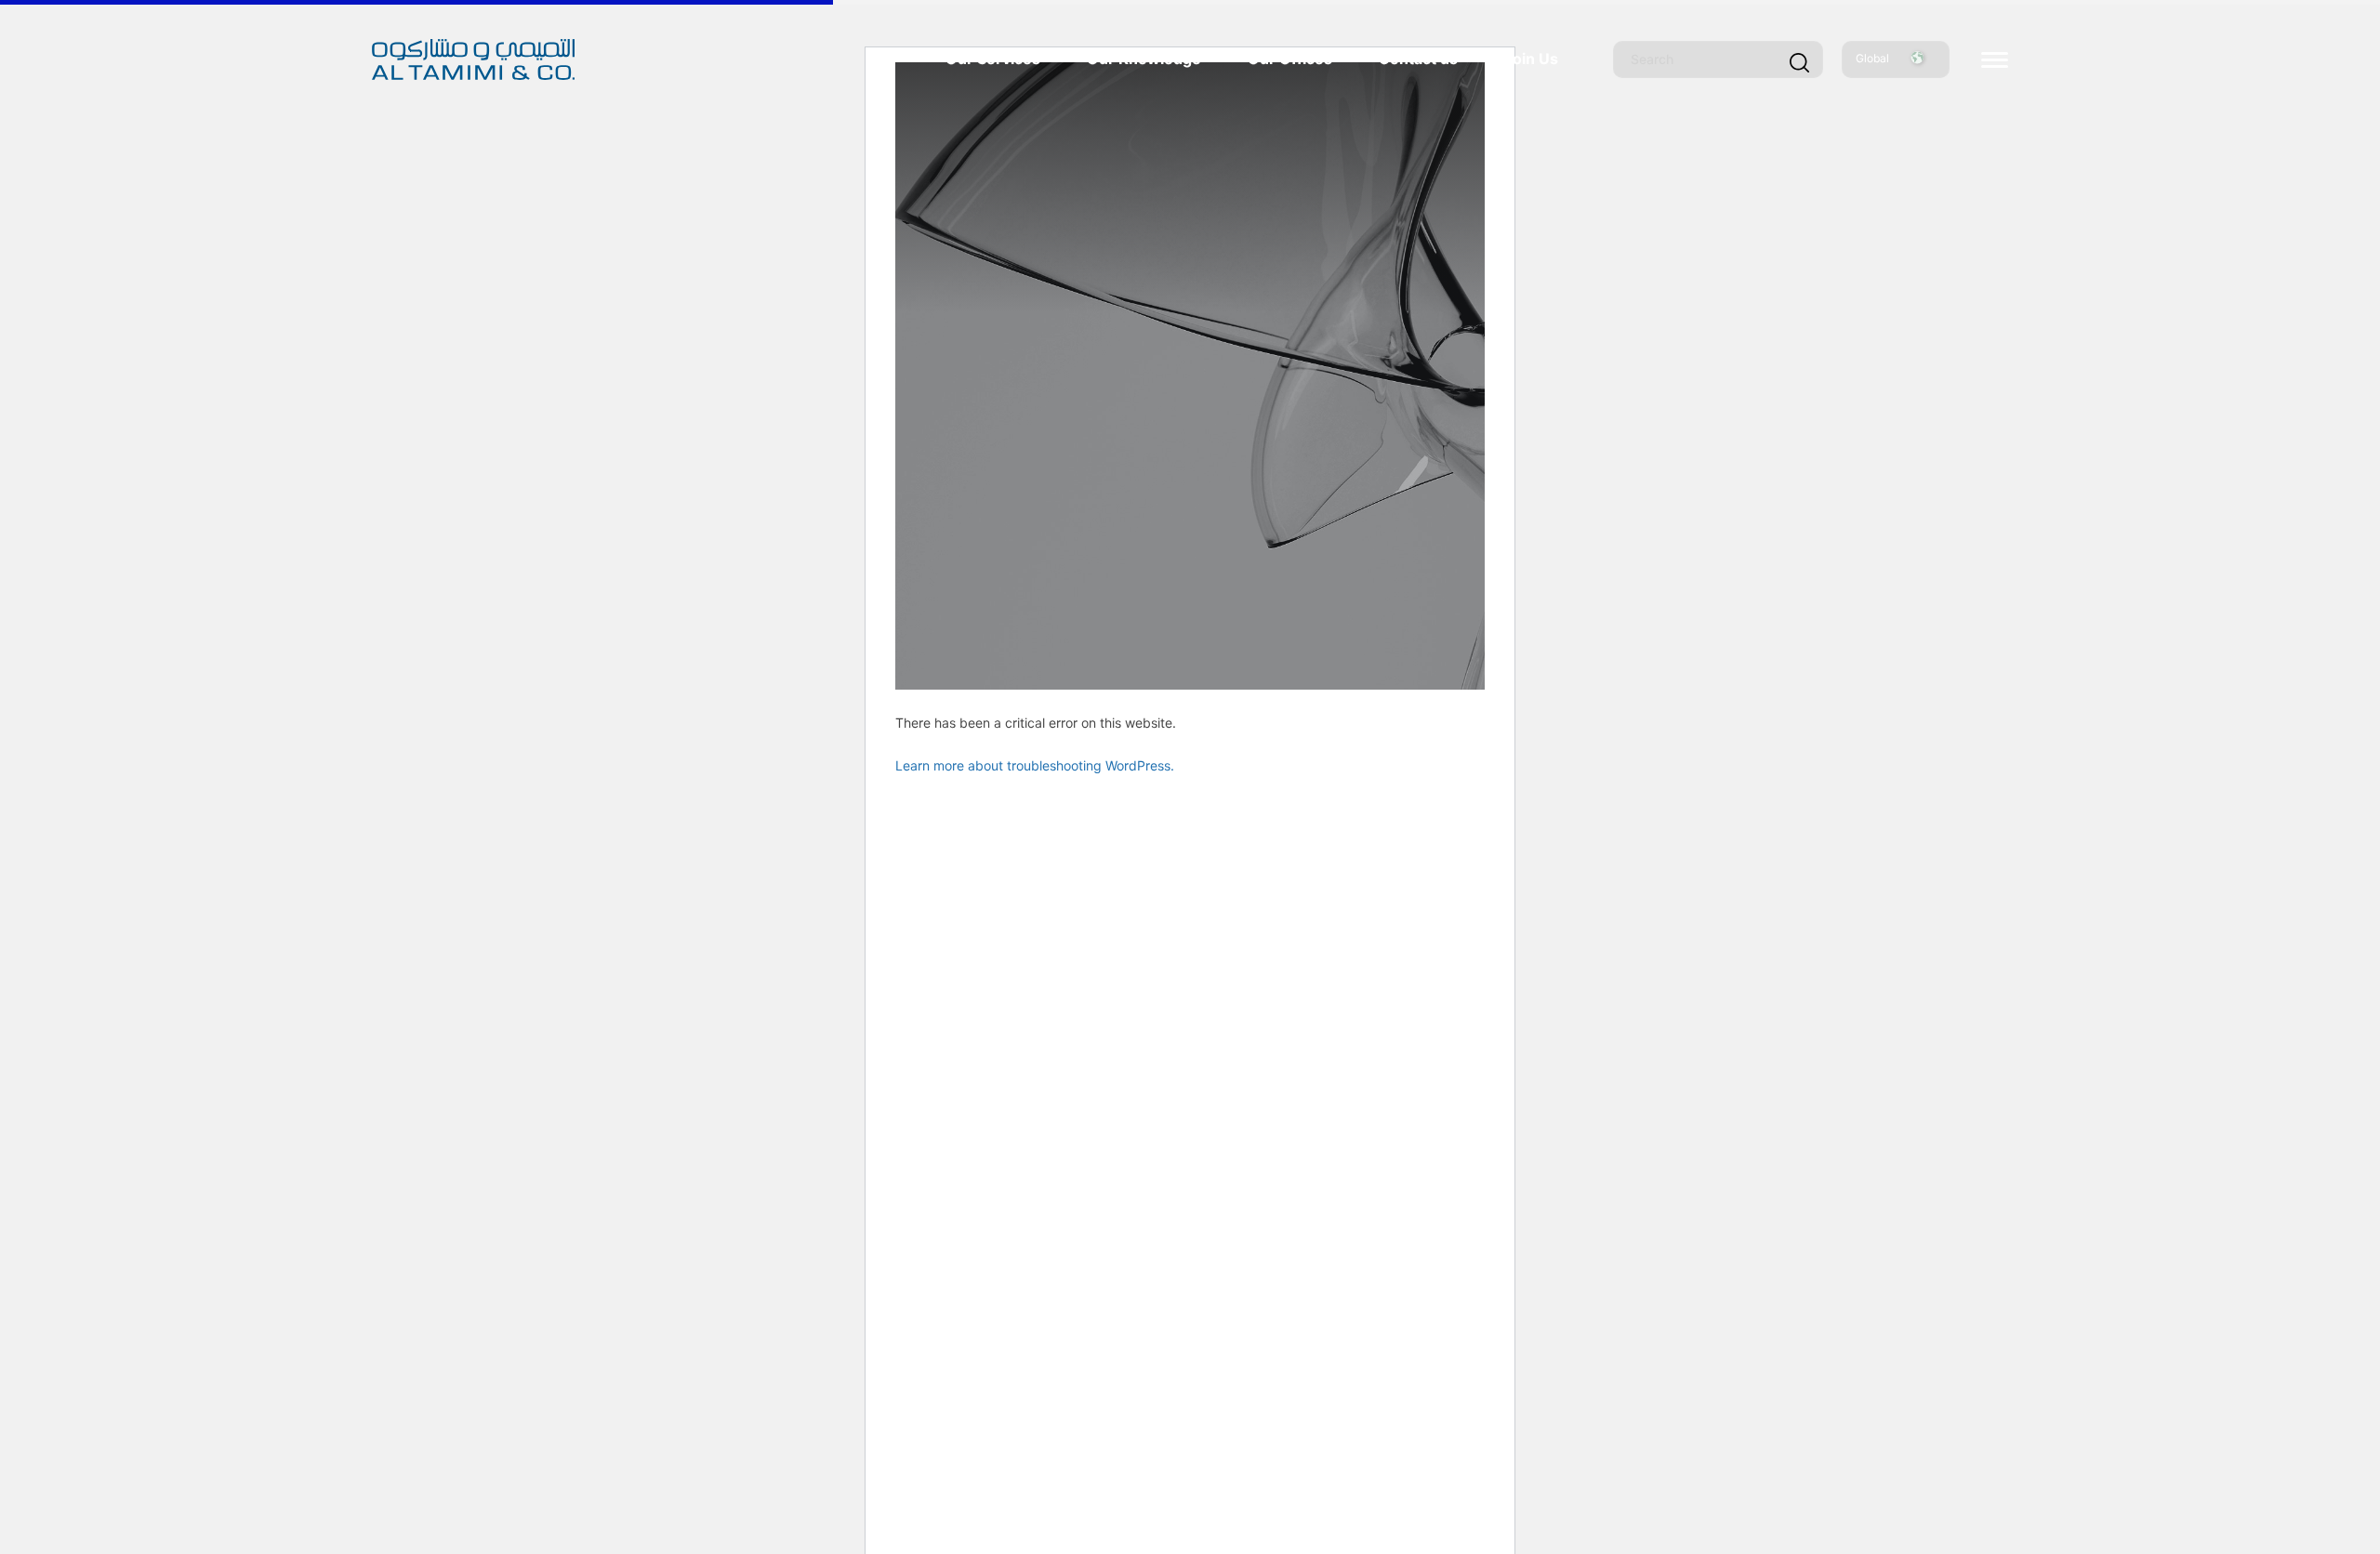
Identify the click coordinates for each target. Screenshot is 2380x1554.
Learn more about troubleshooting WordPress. (1035, 765)
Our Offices (1290, 59)
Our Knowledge (1144, 59)
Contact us (1418, 59)
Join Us (1531, 59)
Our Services (993, 59)
